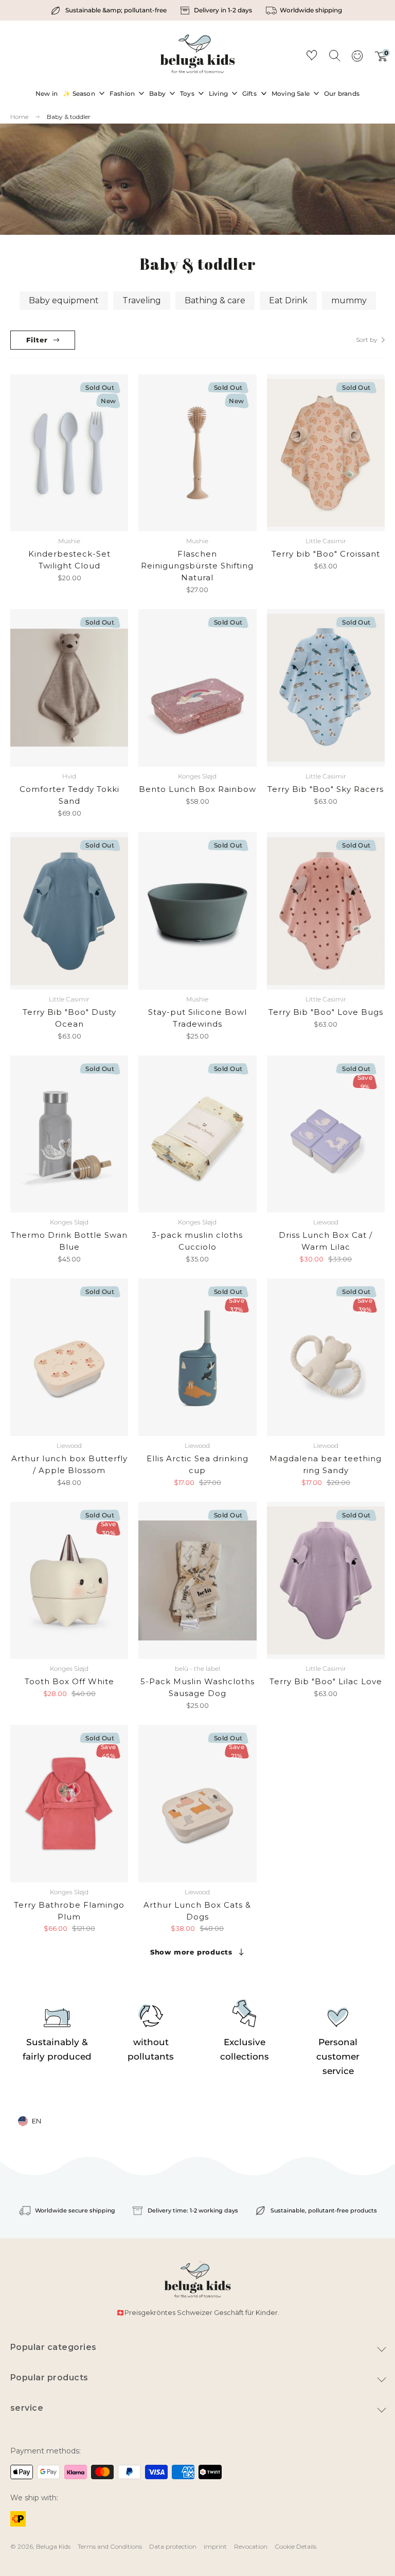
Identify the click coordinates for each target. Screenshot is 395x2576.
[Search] (334, 55)
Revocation (251, 2546)
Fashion (122, 93)
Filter (37, 340)
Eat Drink (288, 300)
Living (218, 93)
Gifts (249, 93)
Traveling (142, 300)
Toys (187, 93)
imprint (215, 2546)
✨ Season (79, 93)
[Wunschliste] (312, 57)
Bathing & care (215, 300)
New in (47, 93)
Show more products (191, 1952)
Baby (157, 93)
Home (19, 117)
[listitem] (110, 10)
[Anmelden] (357, 59)
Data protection (173, 2546)
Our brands (342, 93)
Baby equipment (64, 300)
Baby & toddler (69, 117)
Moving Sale (291, 93)
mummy (349, 300)
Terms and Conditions (110, 2546)
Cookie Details (295, 2546)
